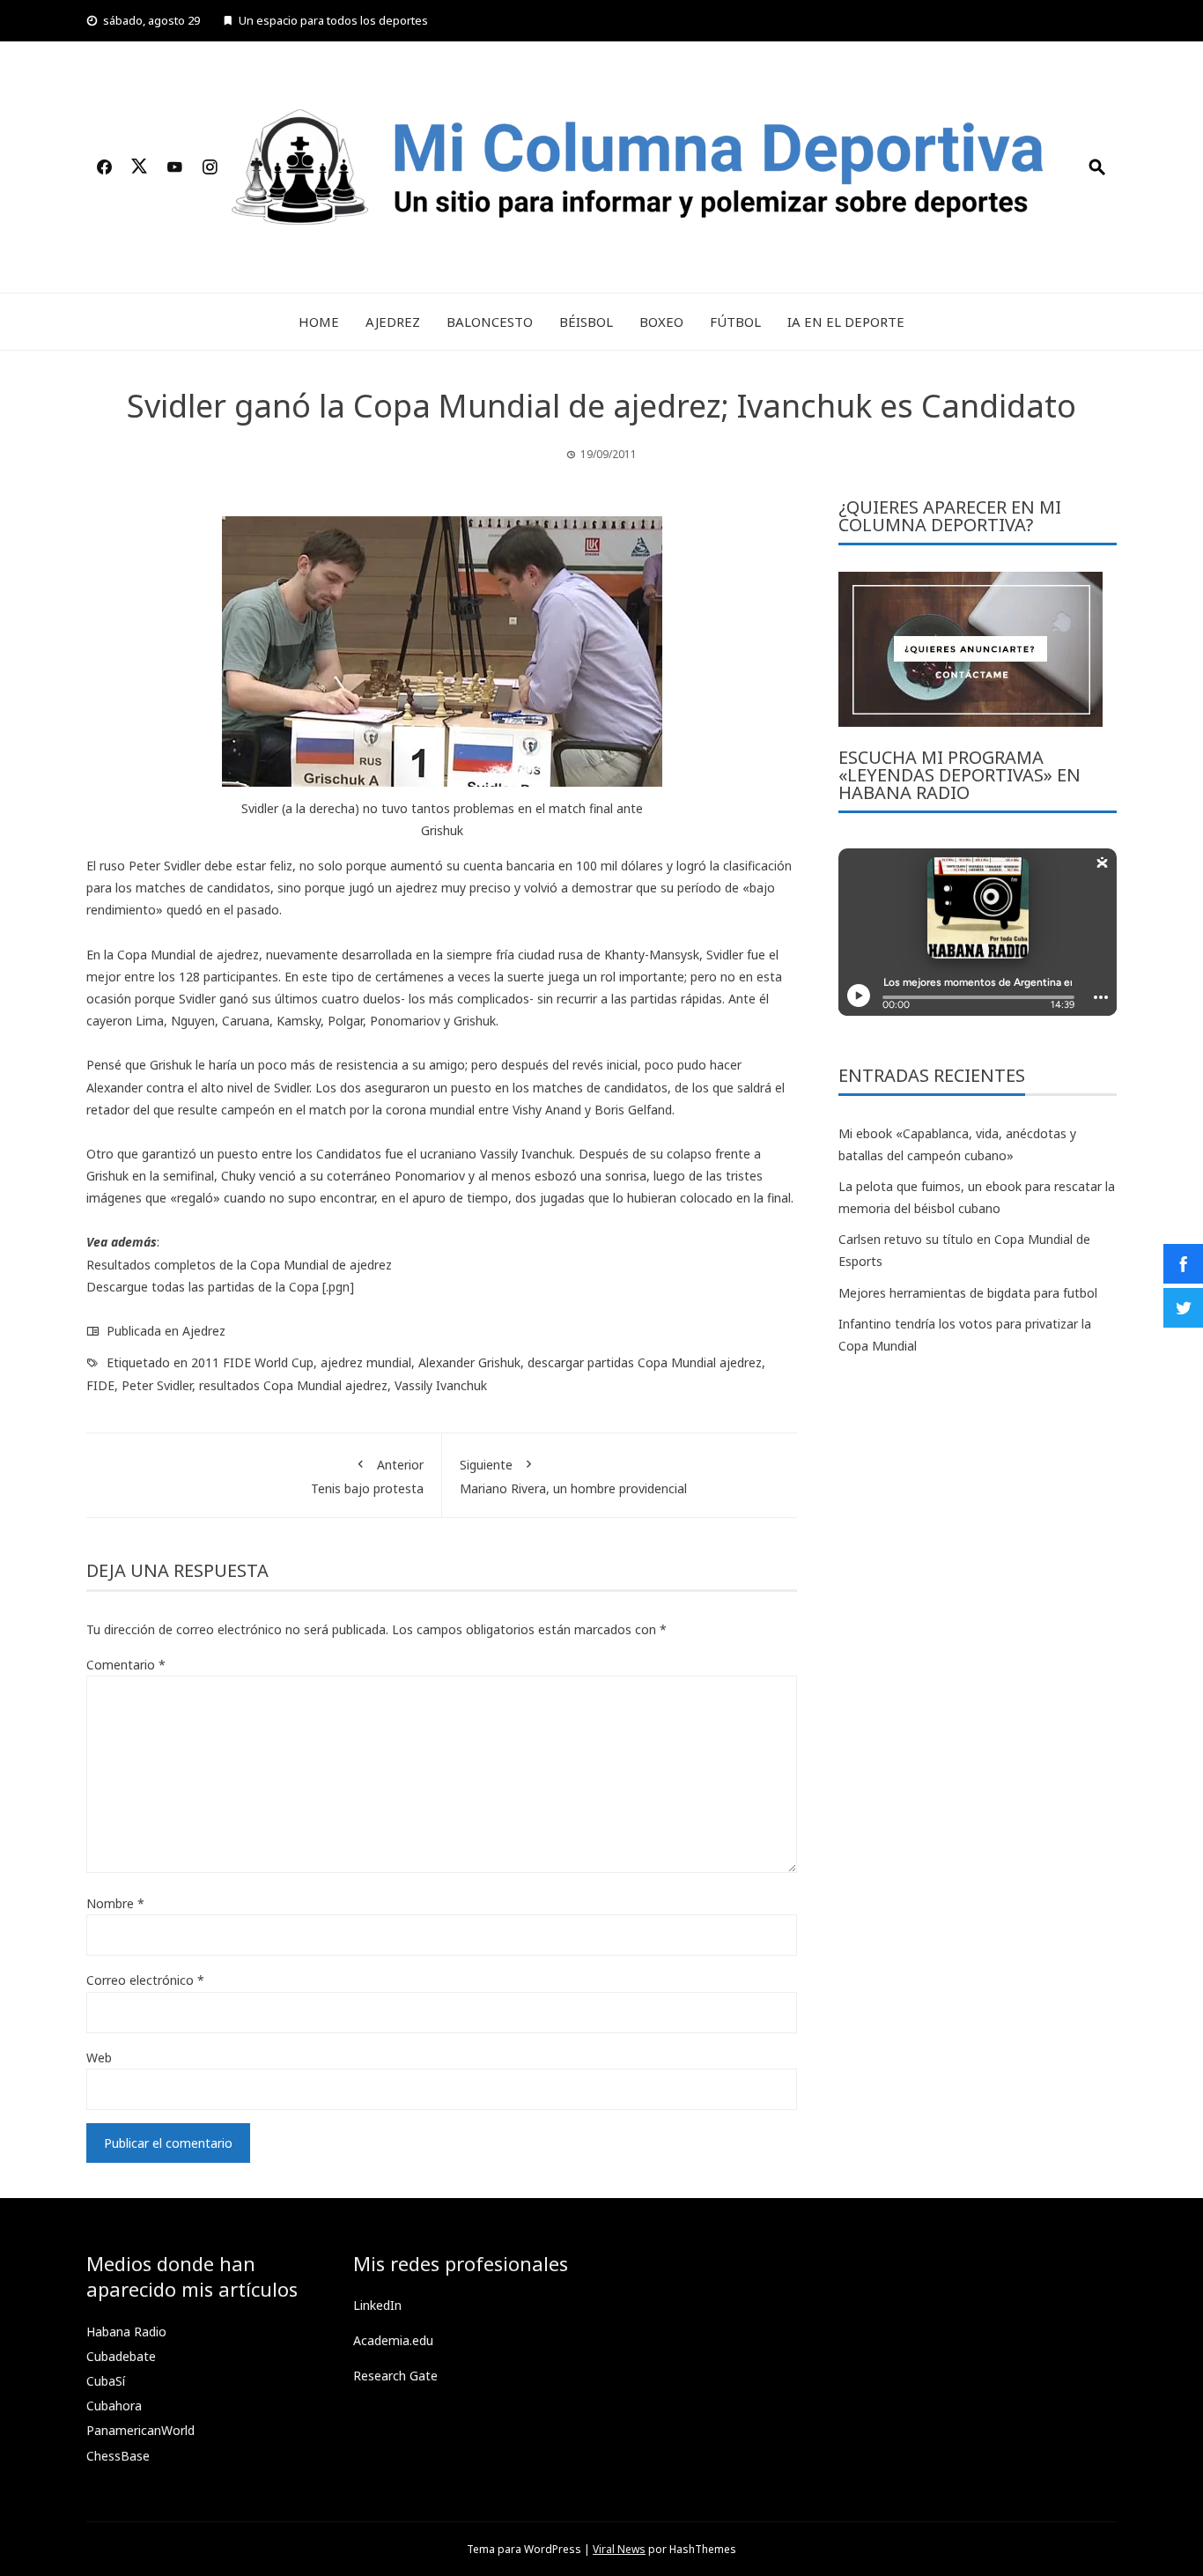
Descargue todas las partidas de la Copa (203, 1287)
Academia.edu (393, 2340)
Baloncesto (490, 322)
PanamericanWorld (140, 2430)
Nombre (115, 1903)
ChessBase (118, 2456)
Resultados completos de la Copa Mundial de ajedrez (239, 1265)
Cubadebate (121, 2356)
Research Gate (395, 2376)
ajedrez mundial (366, 1362)
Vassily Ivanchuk (441, 1385)
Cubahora (114, 2406)
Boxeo (661, 322)
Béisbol (586, 322)
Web (99, 2058)
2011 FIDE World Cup (252, 1362)
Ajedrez (393, 322)
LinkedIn (377, 2305)
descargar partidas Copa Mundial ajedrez (645, 1362)
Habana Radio (126, 2332)
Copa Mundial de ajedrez (188, 955)
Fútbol (735, 322)
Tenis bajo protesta (367, 1477)
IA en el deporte (846, 322)
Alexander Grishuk (469, 1362)
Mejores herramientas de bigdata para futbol (968, 1293)
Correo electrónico (145, 1980)
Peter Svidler (157, 1385)
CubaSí (106, 2381)
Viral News (619, 2549)
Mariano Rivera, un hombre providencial (573, 1477)
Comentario (126, 1665)
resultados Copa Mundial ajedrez (293, 1385)
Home (319, 322)
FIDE (100, 1385)
